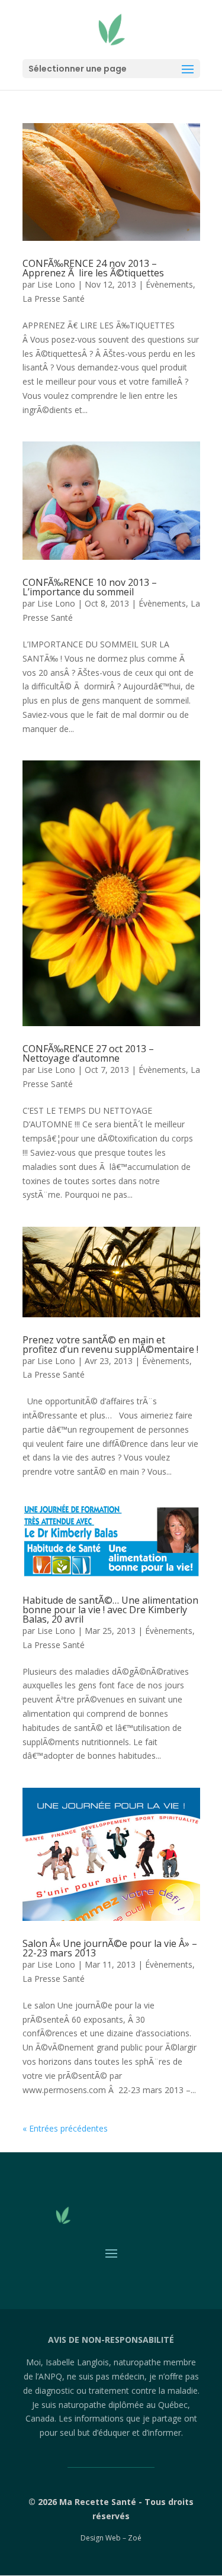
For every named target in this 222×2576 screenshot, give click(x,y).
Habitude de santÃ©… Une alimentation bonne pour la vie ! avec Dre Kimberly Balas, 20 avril (110, 1610)
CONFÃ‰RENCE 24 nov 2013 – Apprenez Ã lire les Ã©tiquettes (93, 268)
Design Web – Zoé (111, 2538)
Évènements (169, 284)
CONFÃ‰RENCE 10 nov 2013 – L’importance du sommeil (90, 587)
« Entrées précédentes (65, 2128)
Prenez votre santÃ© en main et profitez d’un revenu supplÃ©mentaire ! (110, 1345)
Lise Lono (56, 284)
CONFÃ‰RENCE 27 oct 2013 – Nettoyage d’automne (88, 1053)
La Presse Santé (54, 299)
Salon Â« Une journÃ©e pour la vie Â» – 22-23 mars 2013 (110, 1948)
